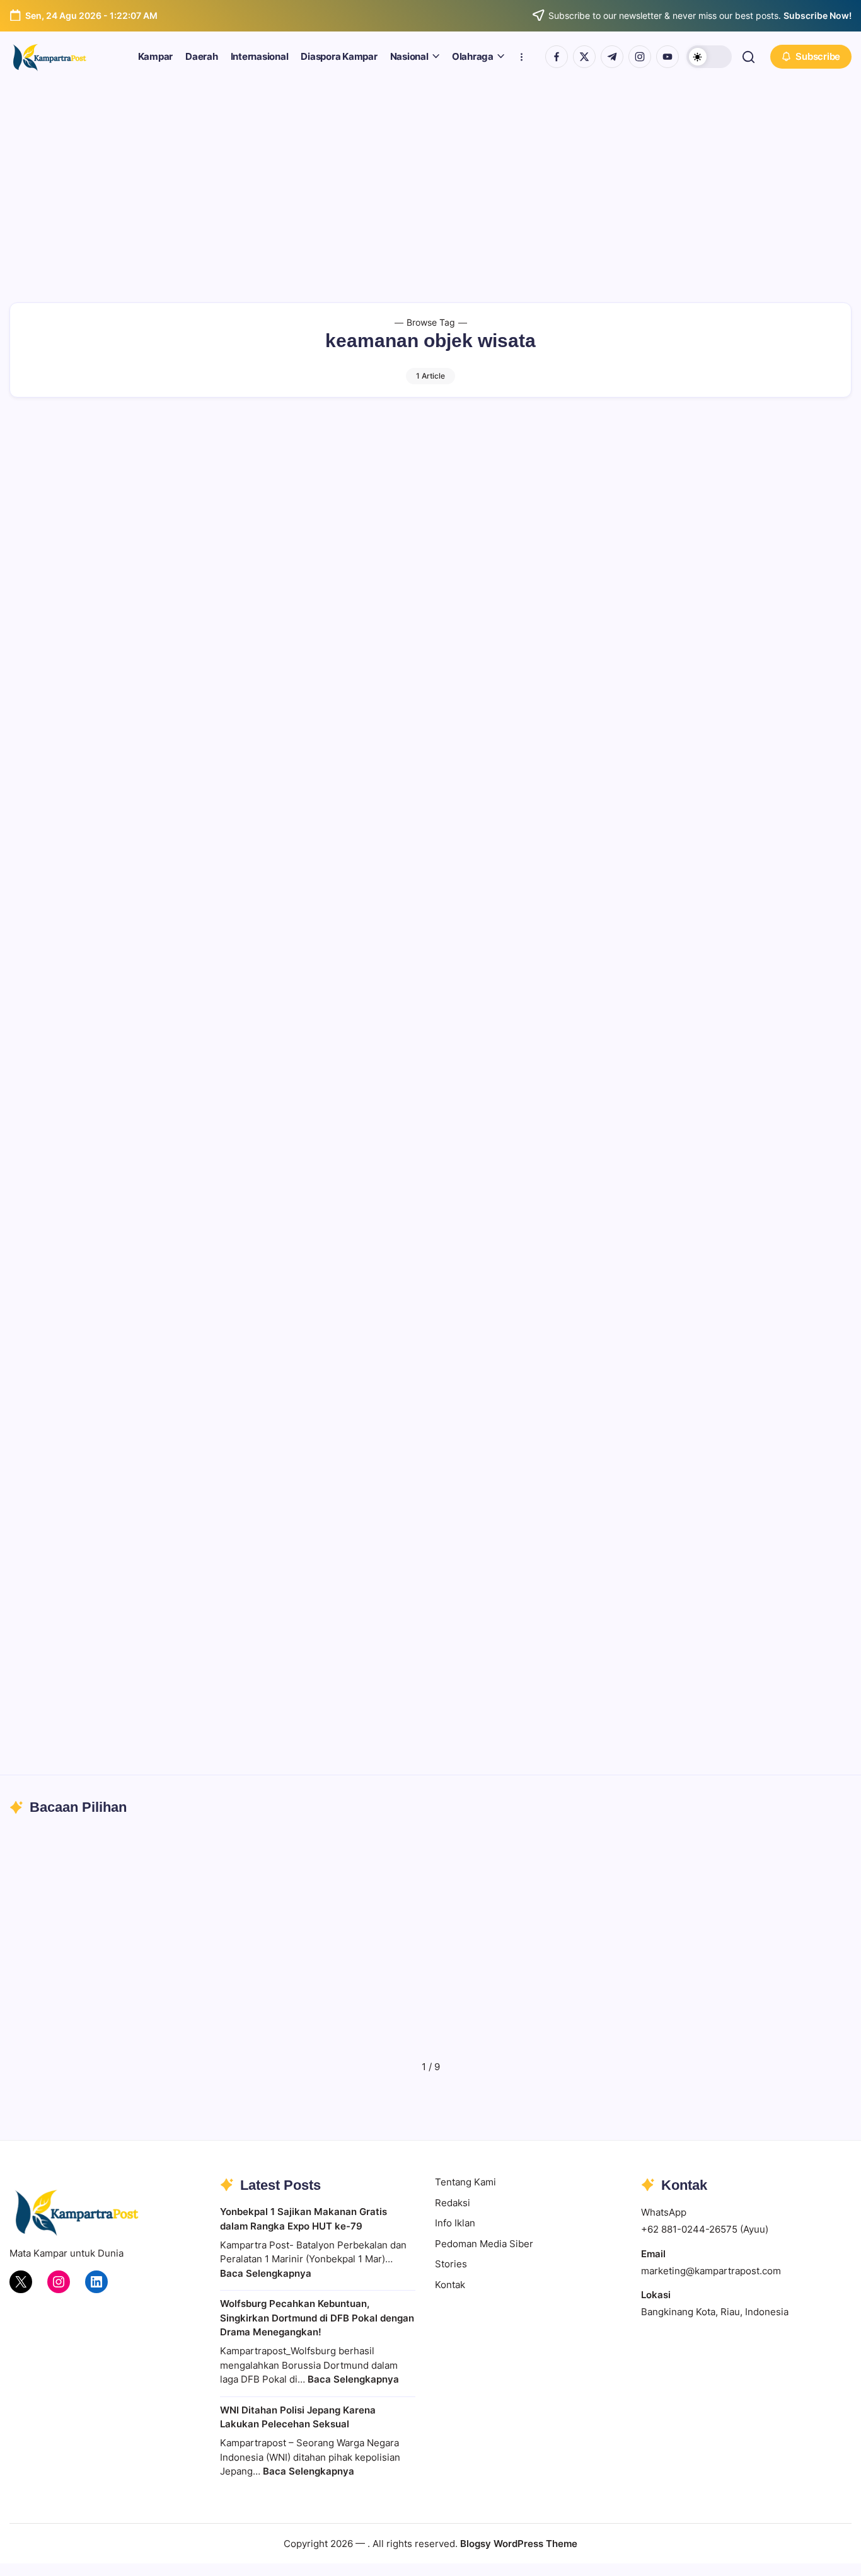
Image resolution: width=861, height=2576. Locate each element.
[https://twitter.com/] (584, 57)
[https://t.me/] (612, 57)
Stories (451, 2264)
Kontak (450, 2285)
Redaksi (453, 2203)
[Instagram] (59, 2282)
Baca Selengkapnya (266, 2273)
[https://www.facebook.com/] (557, 57)
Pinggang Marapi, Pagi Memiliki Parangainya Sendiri (419, 2032)
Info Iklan (455, 2223)
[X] (21, 2282)
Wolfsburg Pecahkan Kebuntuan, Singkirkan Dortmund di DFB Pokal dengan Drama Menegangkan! (317, 2318)
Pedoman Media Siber (484, 2244)
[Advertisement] (430, 176)
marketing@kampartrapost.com (711, 2271)
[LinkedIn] (96, 2282)
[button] (709, 57)
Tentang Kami (465, 2182)
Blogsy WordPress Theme (519, 2544)
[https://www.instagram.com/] (640, 57)
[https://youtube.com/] (667, 57)
